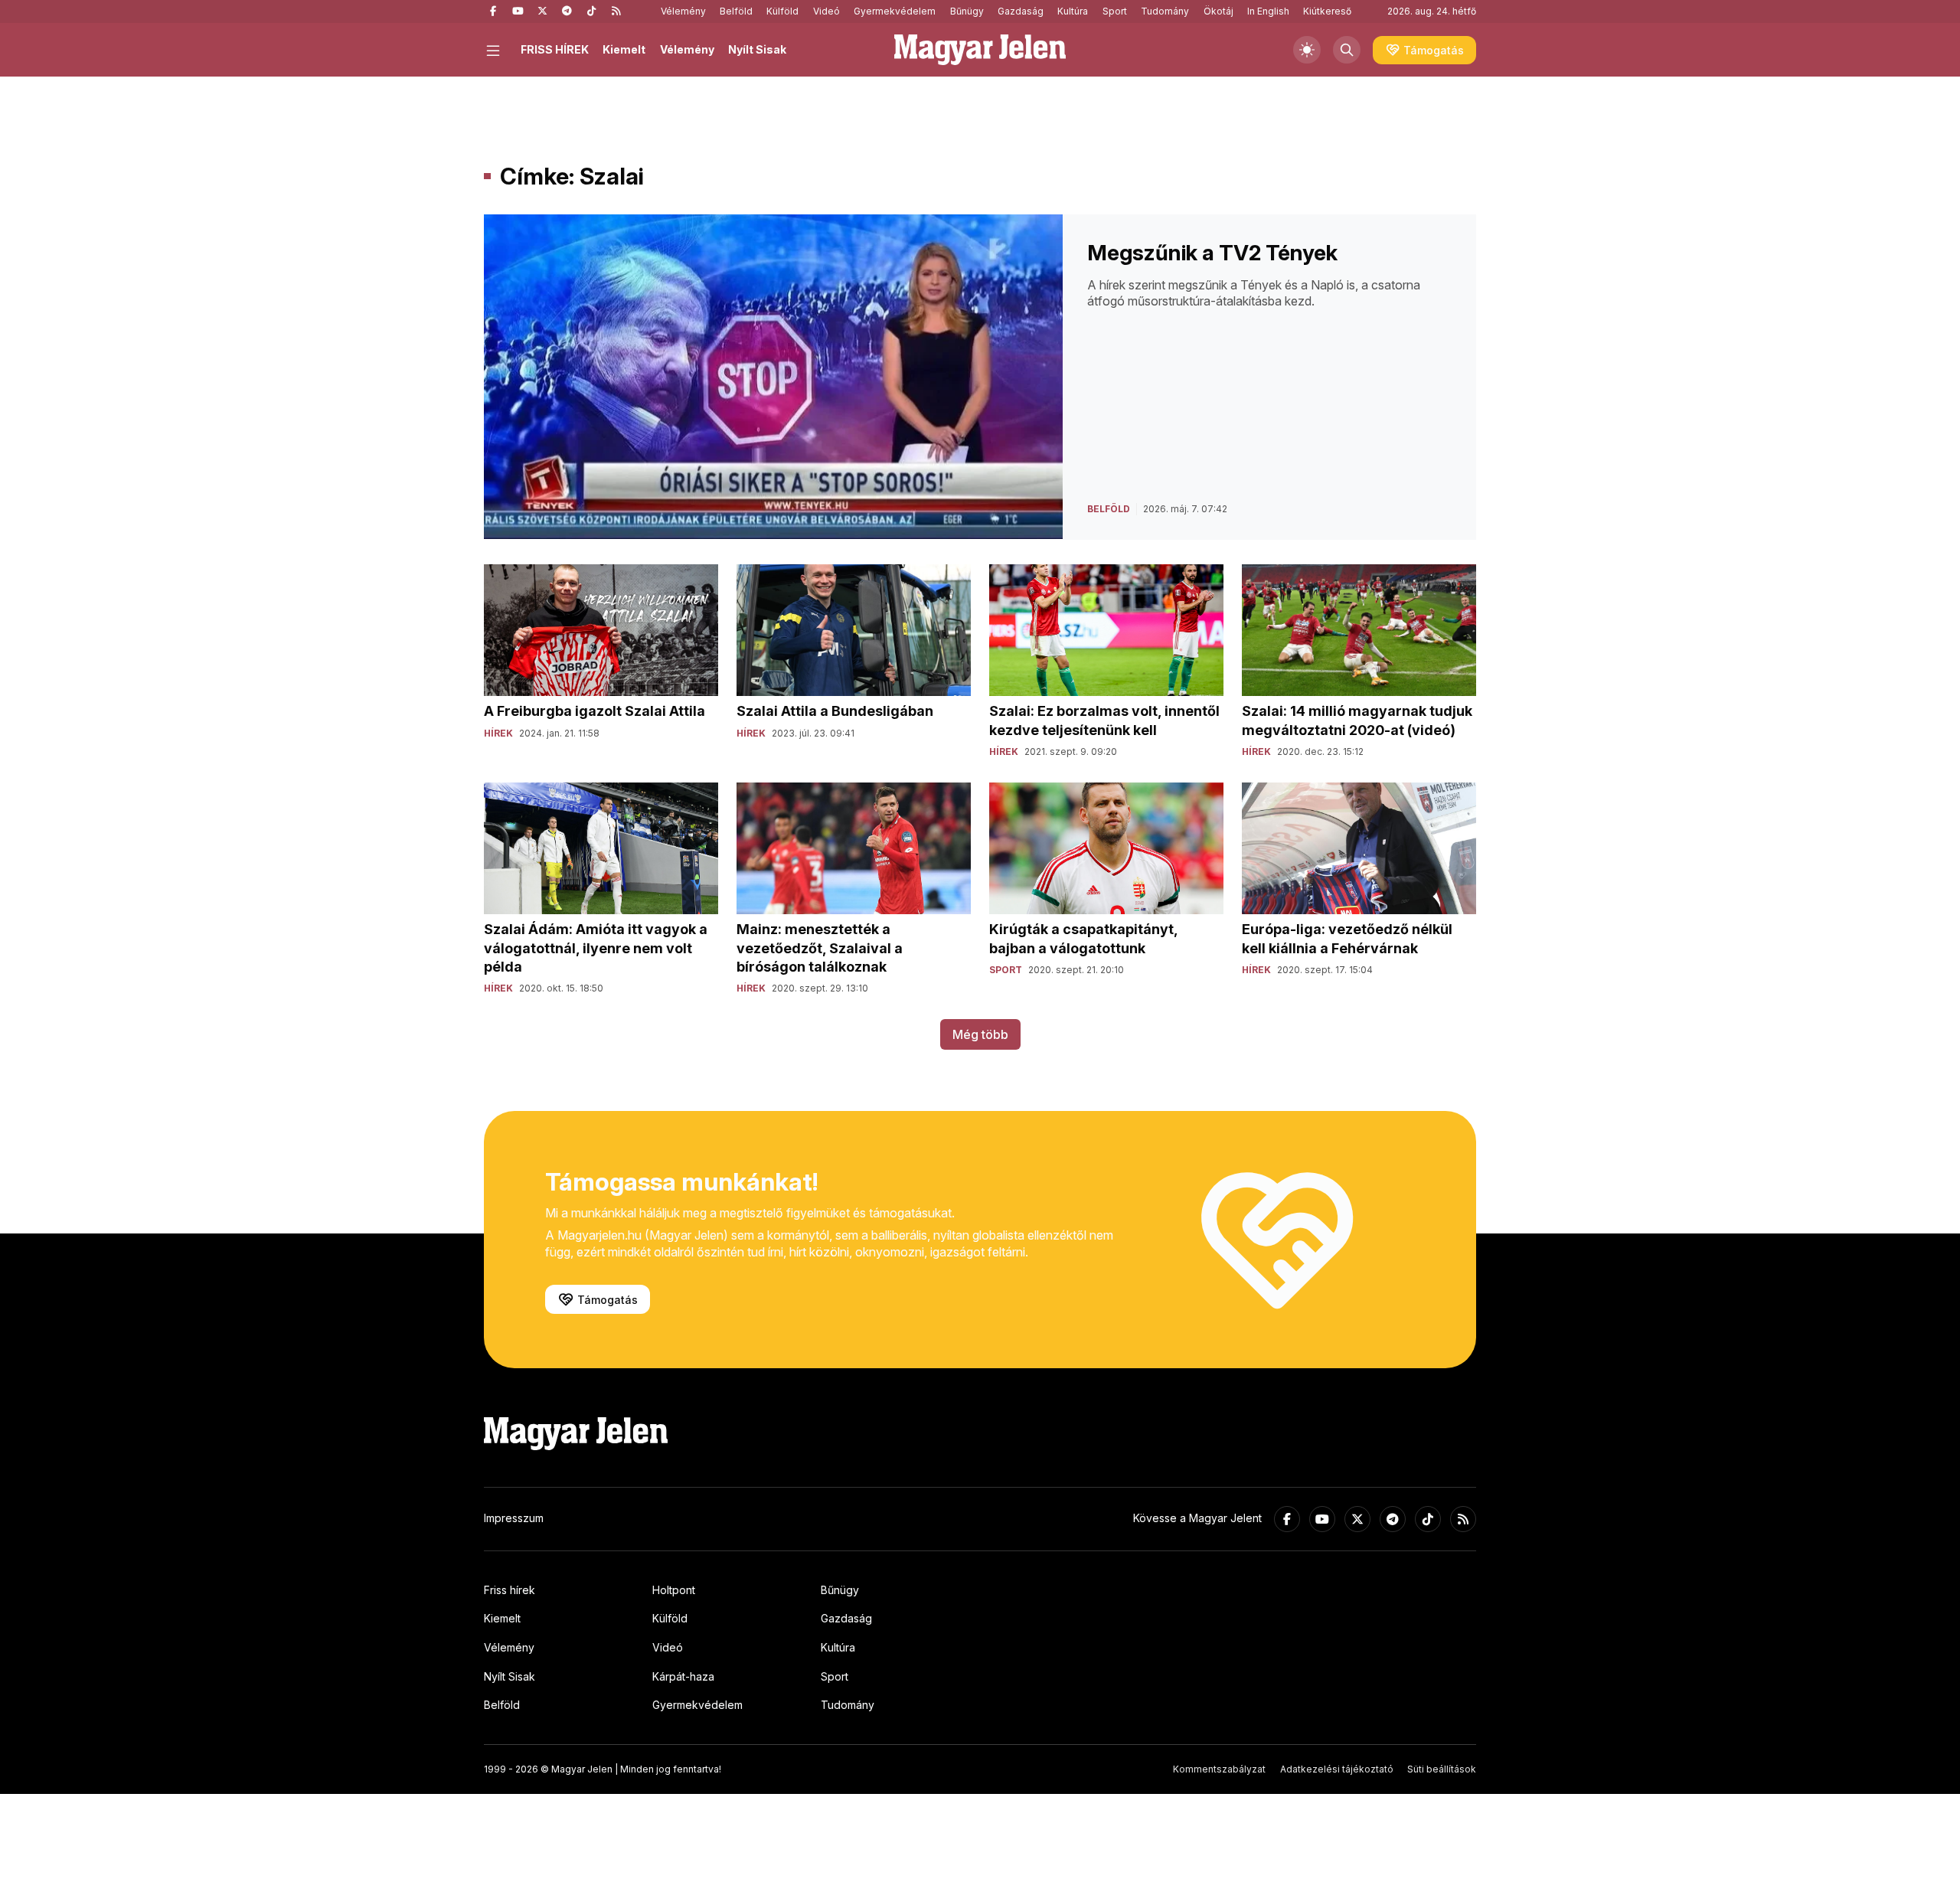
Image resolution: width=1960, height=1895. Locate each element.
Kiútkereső (1327, 11)
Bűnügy (967, 11)
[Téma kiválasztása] (1307, 50)
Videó (826, 11)
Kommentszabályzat (1219, 1769)
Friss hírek (510, 1590)
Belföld (736, 11)
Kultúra (1073, 11)
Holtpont (674, 1590)
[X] (542, 11)
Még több (980, 1034)
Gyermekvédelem (895, 11)
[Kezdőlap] (980, 50)
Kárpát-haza (683, 1676)
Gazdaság (1021, 11)
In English (1268, 11)
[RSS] (616, 11)
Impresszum (514, 1518)
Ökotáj (1218, 11)
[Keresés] (1347, 50)
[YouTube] (518, 11)
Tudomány (1165, 11)
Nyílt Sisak (757, 49)
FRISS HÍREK (555, 49)
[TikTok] (591, 11)
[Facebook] (493, 11)
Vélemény (683, 11)
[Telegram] (567, 11)
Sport (1115, 11)
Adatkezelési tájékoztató (1337, 1769)
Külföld (782, 11)
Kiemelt (624, 49)
